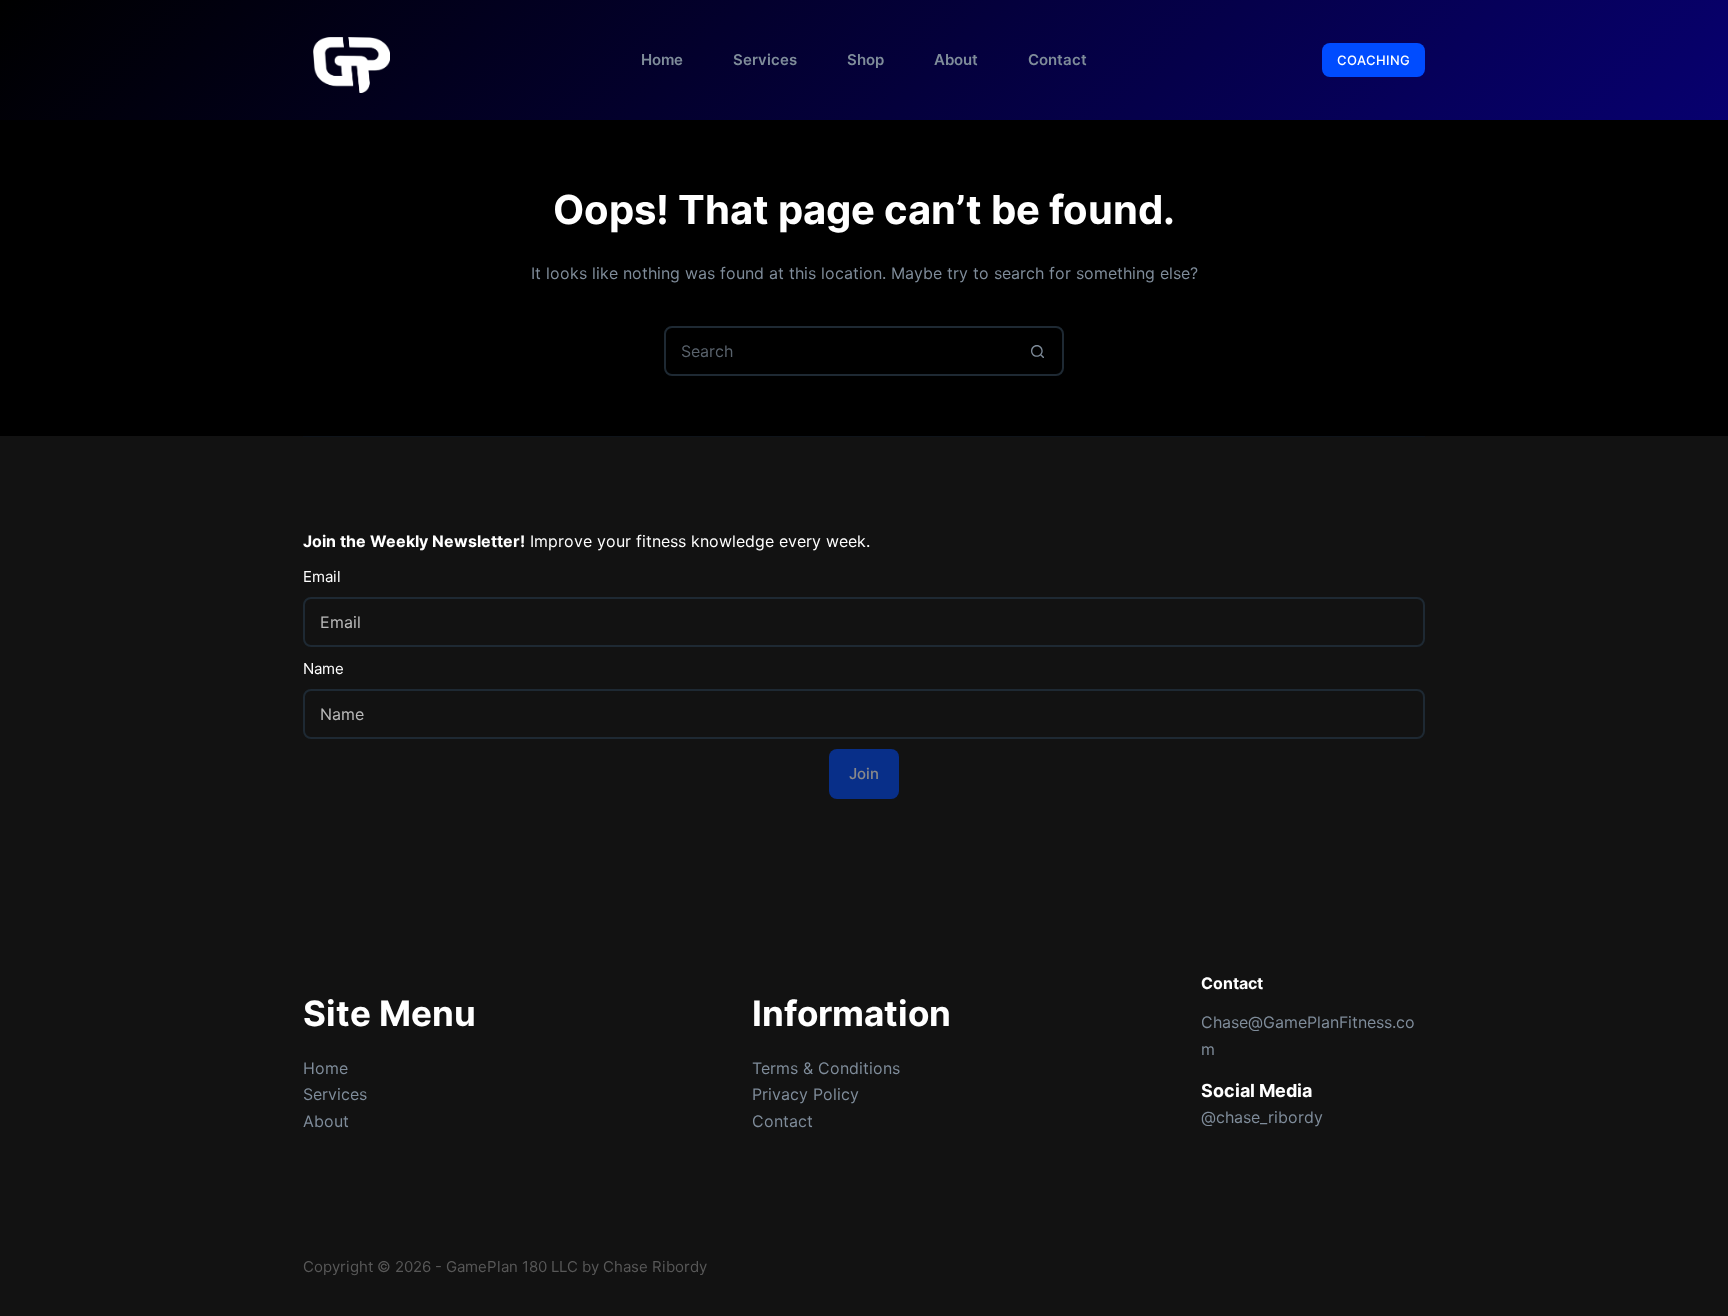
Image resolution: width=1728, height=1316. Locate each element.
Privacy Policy (805, 1094)
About (956, 59)
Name (323, 668)
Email (322, 576)
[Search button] (1037, 351)
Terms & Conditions (826, 1068)
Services (765, 59)
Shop (865, 59)
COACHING (1373, 60)
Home (662, 59)
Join (864, 773)
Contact (1057, 59)
